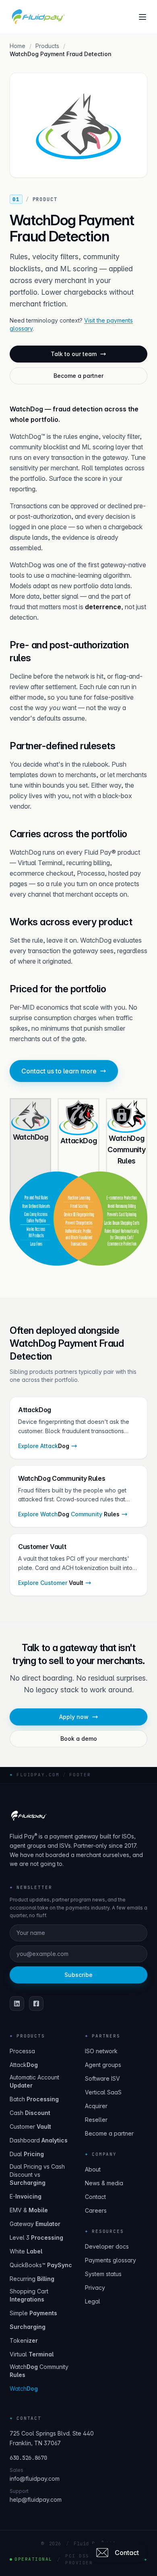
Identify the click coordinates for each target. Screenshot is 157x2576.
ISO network (101, 2051)
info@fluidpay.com (35, 2479)
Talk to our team (74, 354)
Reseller (96, 2120)
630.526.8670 (28, 2458)
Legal (93, 2301)
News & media (104, 2183)
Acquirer (96, 2106)
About (93, 2169)
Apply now (74, 1717)
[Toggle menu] (143, 17)
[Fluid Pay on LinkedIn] (17, 2004)
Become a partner (78, 376)
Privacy (95, 2288)
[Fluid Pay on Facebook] (36, 2004)
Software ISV (102, 2078)
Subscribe (78, 1975)
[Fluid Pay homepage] (38, 17)
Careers (96, 2210)
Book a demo (79, 1739)
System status (103, 2274)
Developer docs (107, 2246)
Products (47, 46)
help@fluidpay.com (36, 2499)
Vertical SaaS (103, 2092)
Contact (95, 2197)
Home (18, 46)
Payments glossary (111, 2260)
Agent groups (103, 2065)
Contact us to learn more (59, 1071)
